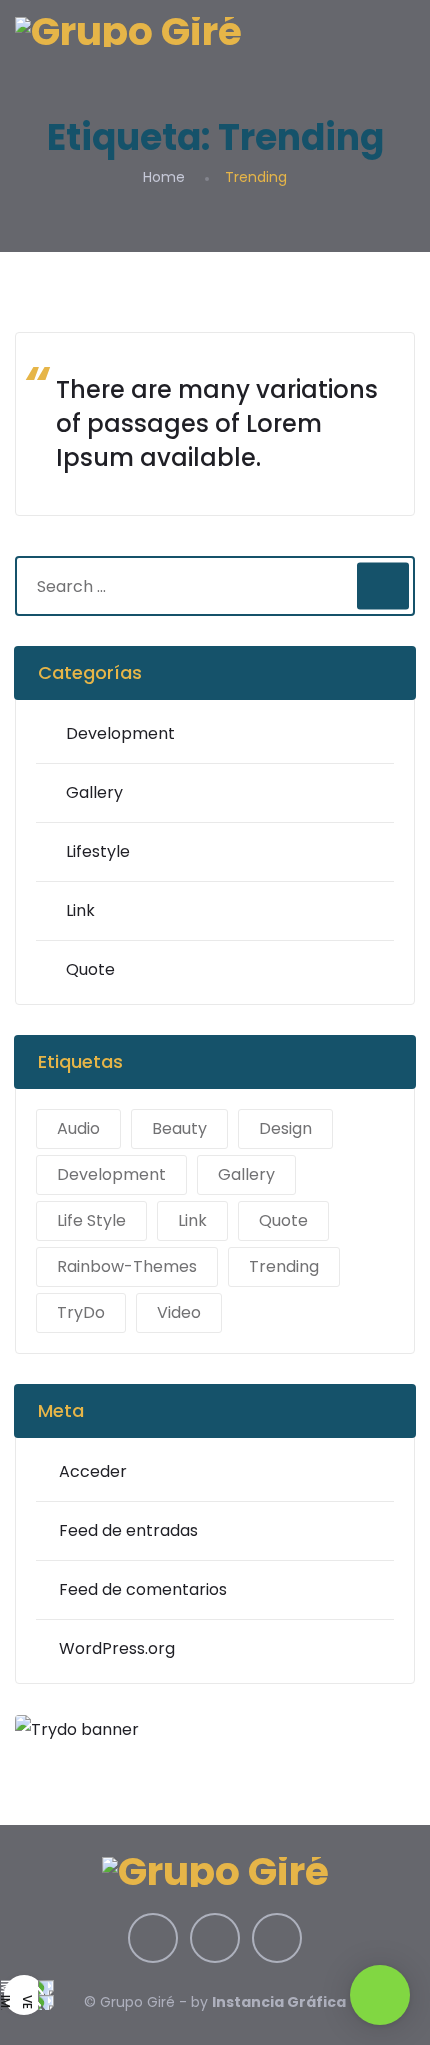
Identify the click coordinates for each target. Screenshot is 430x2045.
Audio (78, 1128)
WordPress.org (117, 1648)
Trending (284, 1266)
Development (120, 733)
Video (179, 1312)
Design (285, 1128)
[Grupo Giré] (128, 31)
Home (164, 177)
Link (80, 910)
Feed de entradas (128, 1530)
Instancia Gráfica (279, 2002)
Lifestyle (98, 851)
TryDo (81, 1312)
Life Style (91, 1220)
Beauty (179, 1128)
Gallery (94, 792)
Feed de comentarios (143, 1589)
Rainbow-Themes (127, 1266)
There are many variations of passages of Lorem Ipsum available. (217, 423)
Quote (90, 969)
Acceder (93, 1471)
